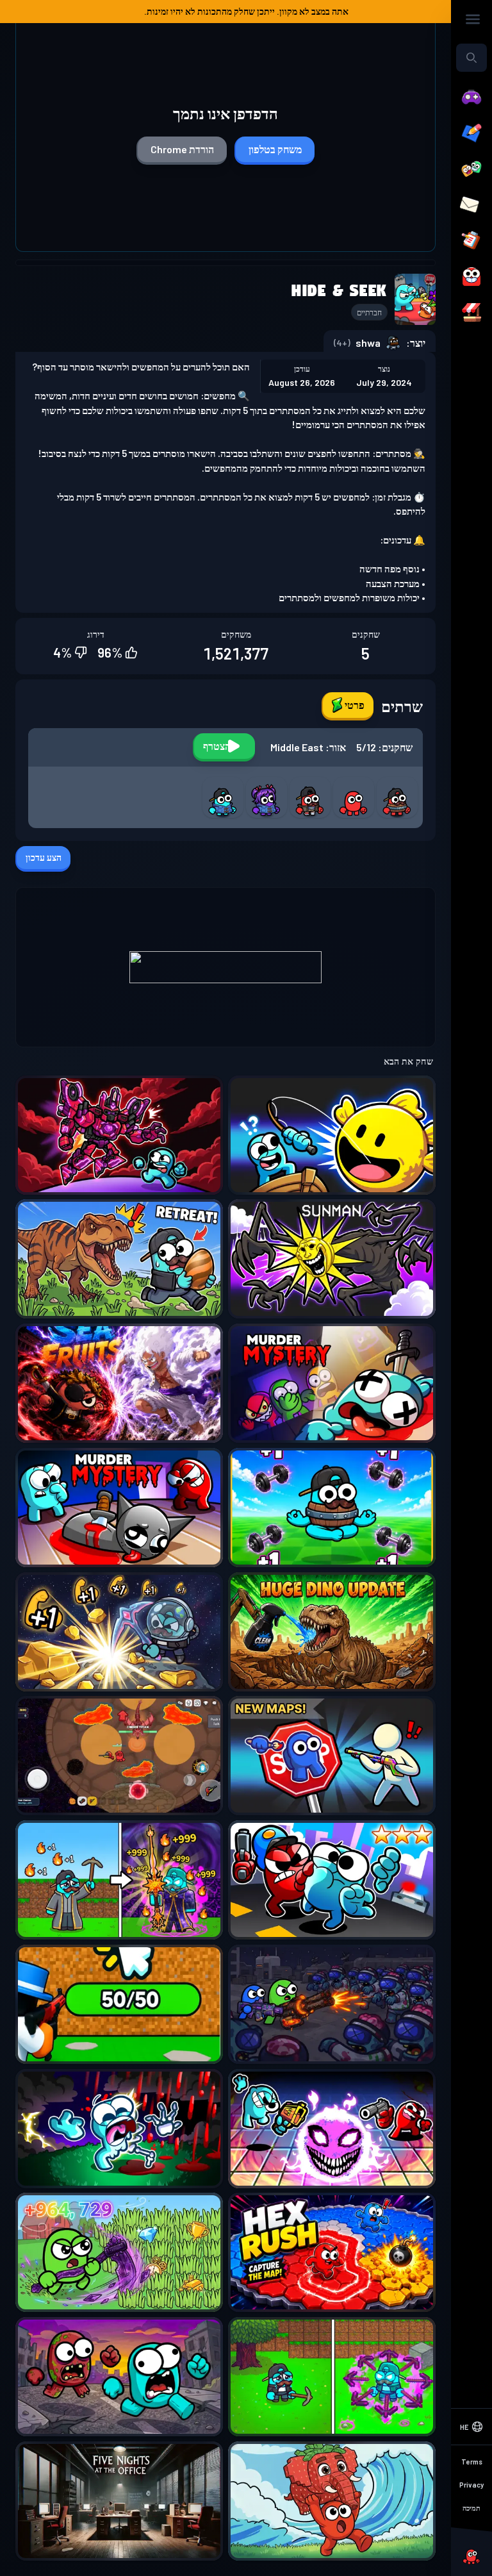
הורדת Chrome (182, 149)
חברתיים (369, 312)
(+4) (342, 343)
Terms (472, 2462)
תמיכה (471, 2508)
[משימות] (471, 241)
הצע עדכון (44, 857)
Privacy (471, 2485)
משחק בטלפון (275, 149)
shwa (368, 343)
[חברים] (471, 169)
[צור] (471, 133)
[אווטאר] (471, 277)
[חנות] (471, 313)
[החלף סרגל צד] (473, 19)
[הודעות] (471, 205)
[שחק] (471, 97)
